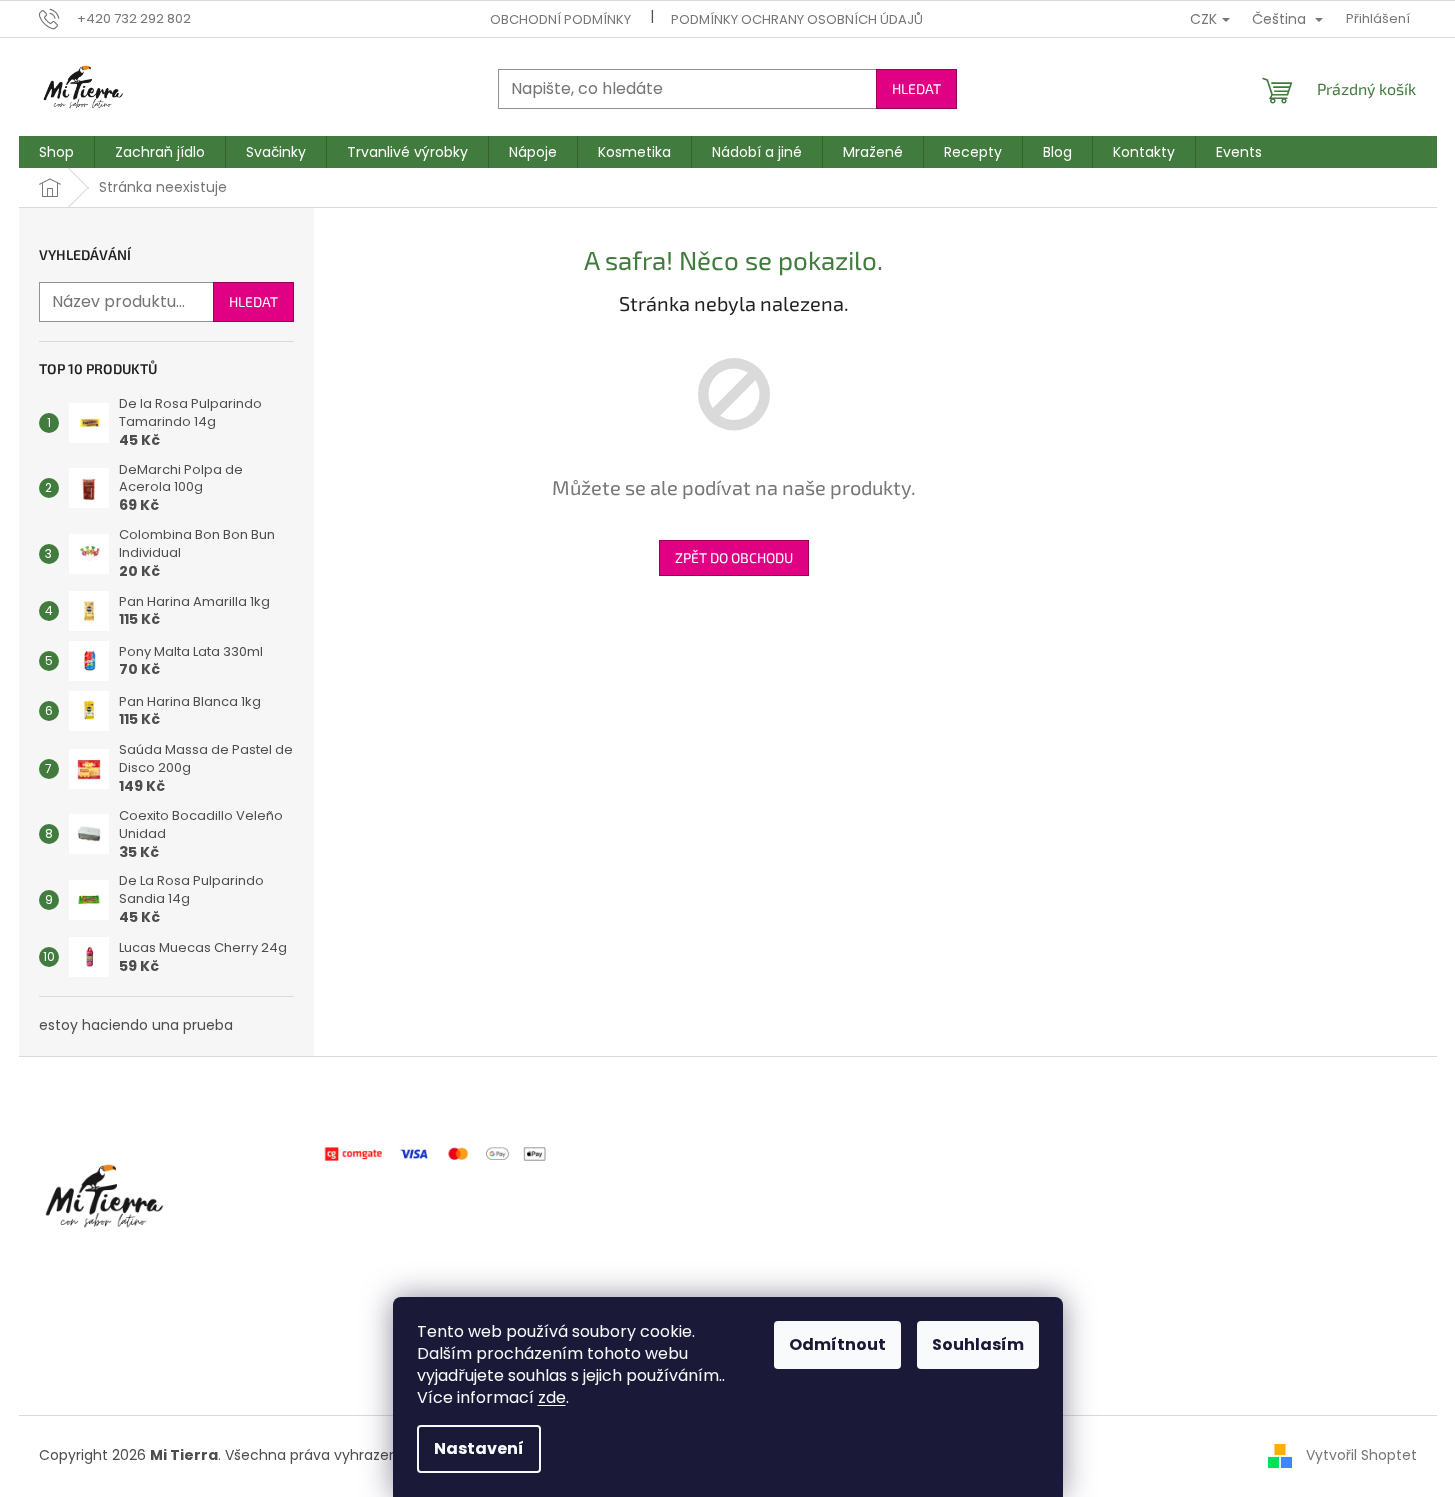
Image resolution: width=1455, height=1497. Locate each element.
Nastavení (479, 1448)
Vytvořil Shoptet (1361, 1455)
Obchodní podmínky (560, 19)
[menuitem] (56, 152)
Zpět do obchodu (734, 557)
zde (552, 1397)
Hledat (916, 88)
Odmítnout (837, 1344)
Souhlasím (978, 1344)
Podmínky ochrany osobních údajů (797, 19)
